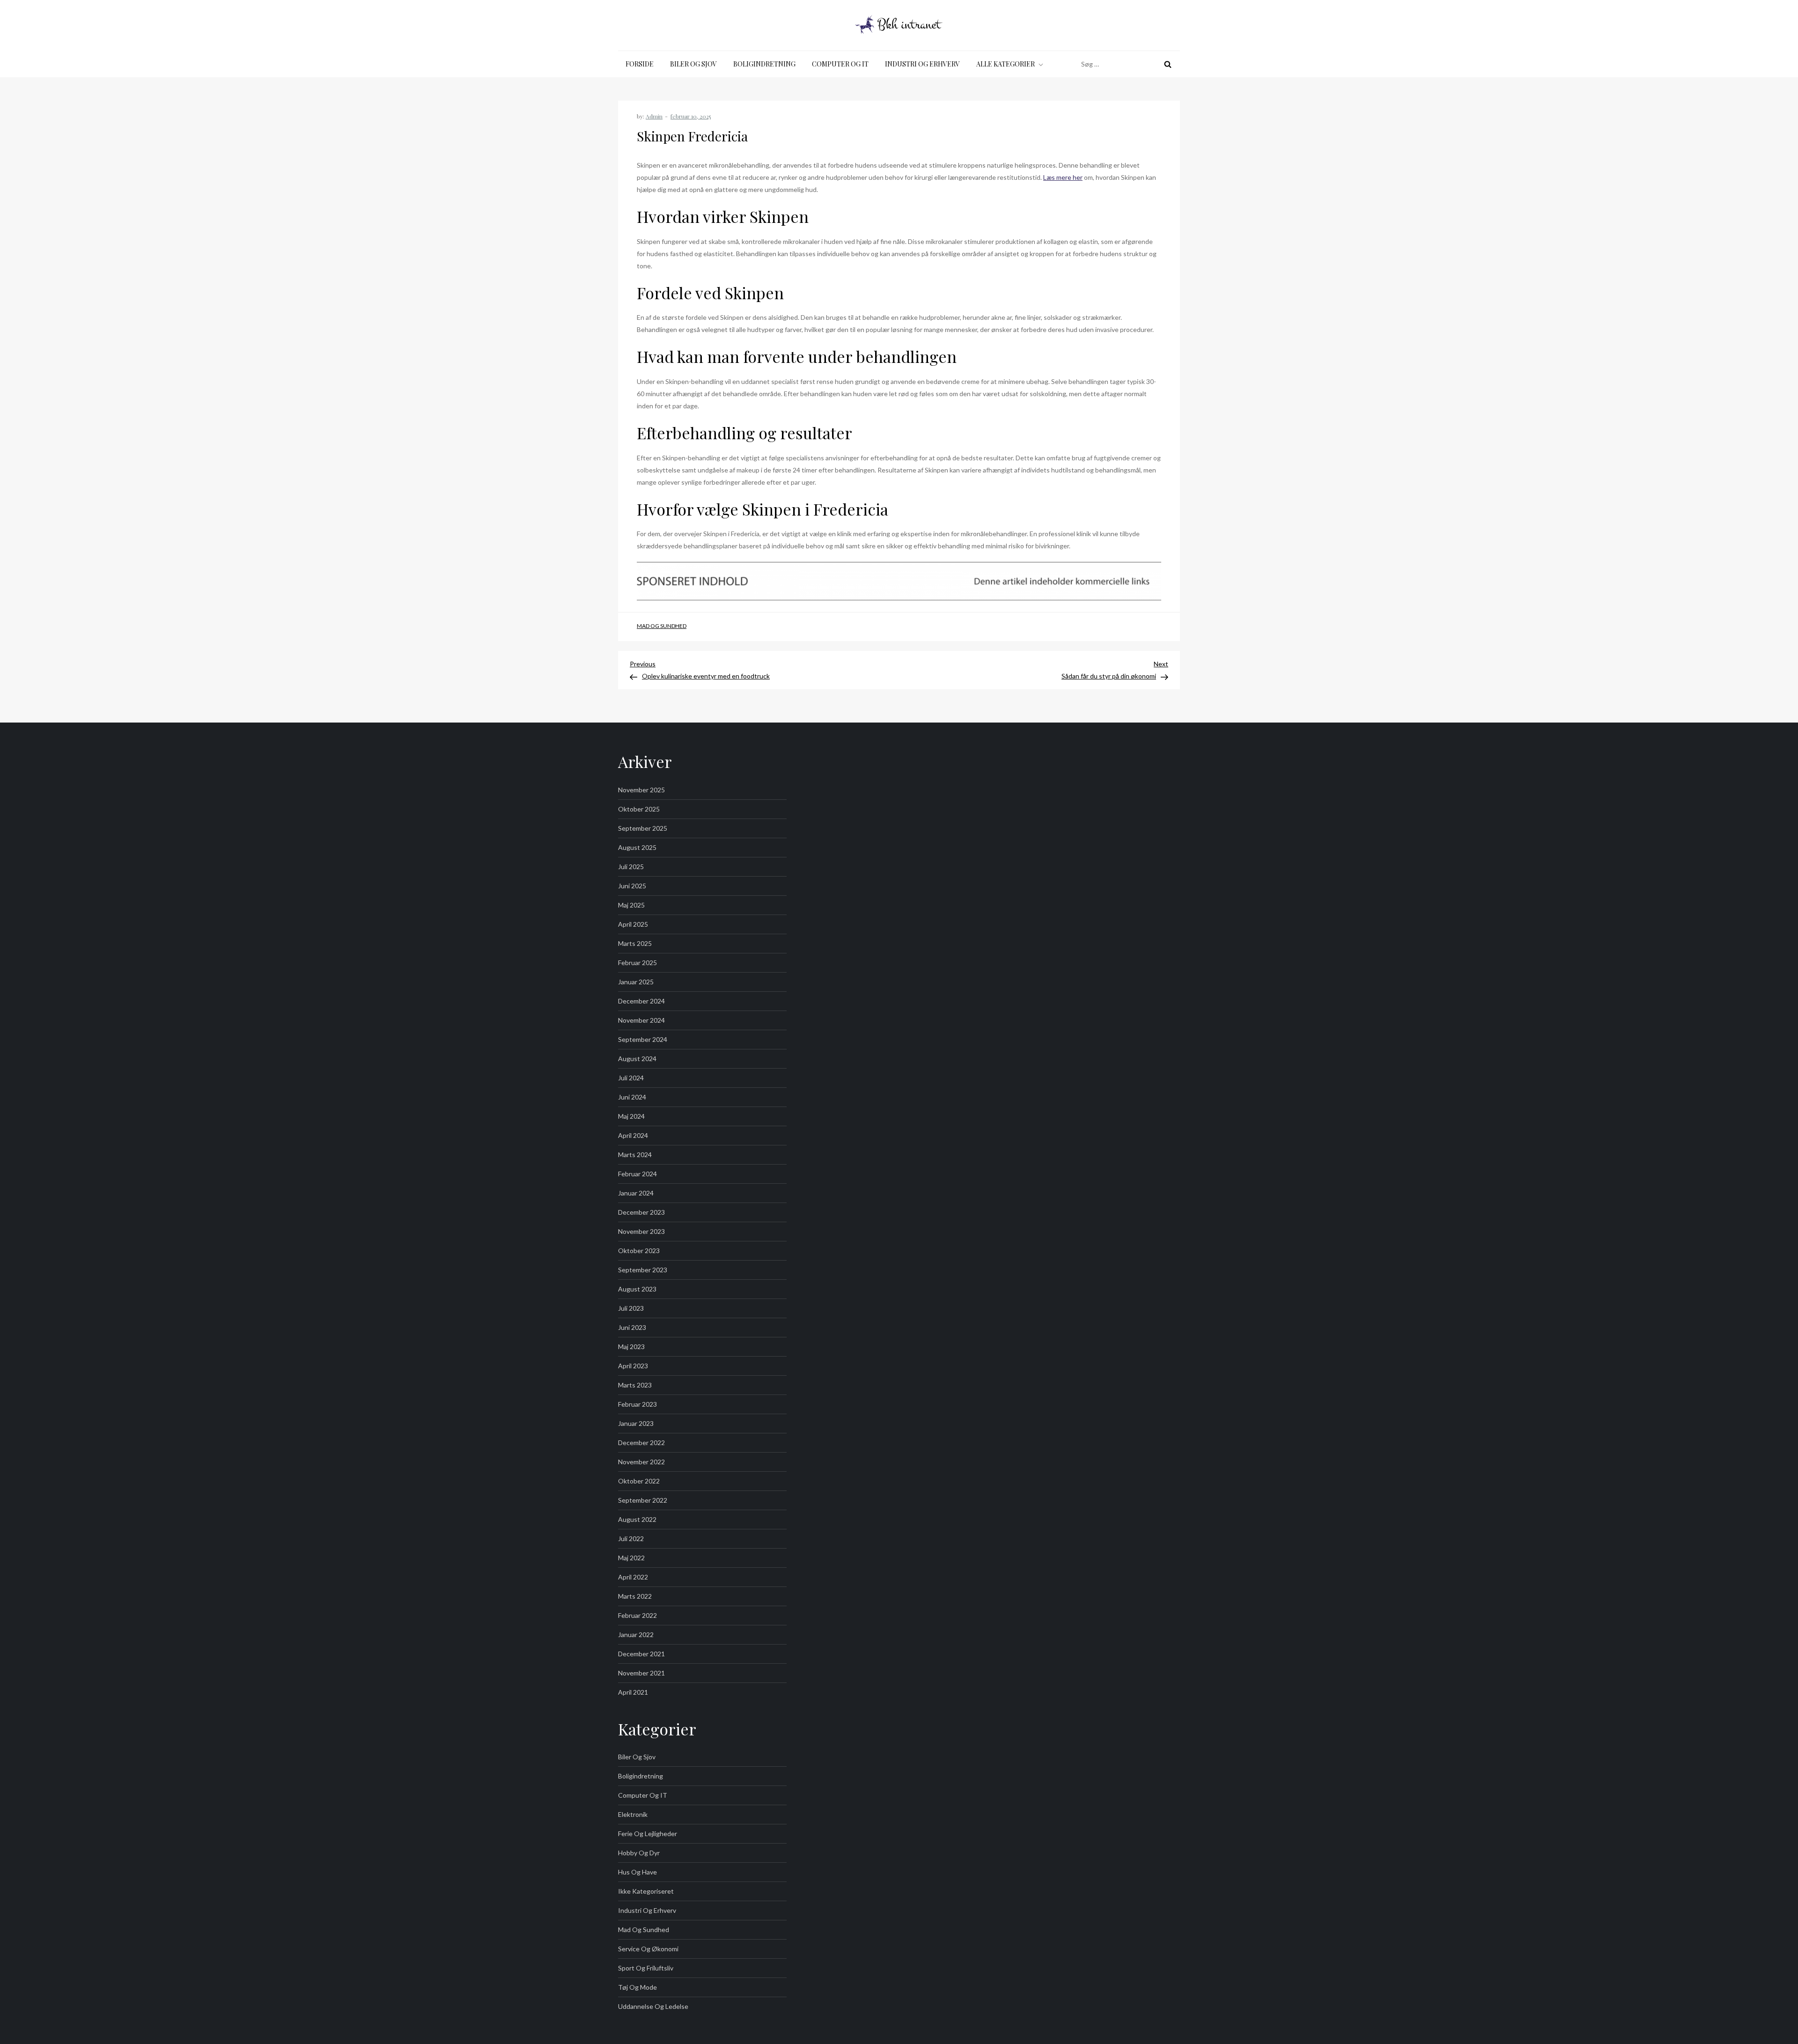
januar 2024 (636, 1193)
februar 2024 (637, 1174)
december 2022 (641, 1443)
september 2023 (643, 1270)
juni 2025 (632, 886)
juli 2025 (631, 867)
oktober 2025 (639, 809)
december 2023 (641, 1212)
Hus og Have (637, 1872)
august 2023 (637, 1289)
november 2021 (641, 1673)
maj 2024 (631, 1116)
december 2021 (641, 1654)
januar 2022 (636, 1634)
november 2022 (641, 1462)
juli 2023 (631, 1308)
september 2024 (643, 1039)
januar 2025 (636, 982)
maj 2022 (631, 1558)
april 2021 (633, 1692)
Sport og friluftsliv (646, 1968)
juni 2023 (632, 1327)
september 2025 (643, 828)
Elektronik (633, 1814)
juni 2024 (632, 1097)
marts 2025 (635, 943)
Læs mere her (1063, 177)
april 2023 (633, 1366)
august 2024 (637, 1059)
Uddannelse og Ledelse (653, 2006)
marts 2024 (635, 1155)
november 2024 (641, 1020)
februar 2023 (637, 1404)
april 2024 (633, 1135)
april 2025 (633, 924)
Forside (640, 64)
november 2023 (641, 1231)
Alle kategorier (1006, 64)
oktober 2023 (639, 1251)
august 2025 (637, 847)
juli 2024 (631, 1078)
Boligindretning (764, 64)
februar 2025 (637, 963)
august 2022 (637, 1519)
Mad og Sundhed (662, 626)
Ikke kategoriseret (646, 1891)
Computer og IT (840, 64)
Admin (654, 116)
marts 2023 (635, 1385)
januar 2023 (636, 1423)
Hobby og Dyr (639, 1853)
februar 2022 (637, 1615)
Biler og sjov (693, 64)
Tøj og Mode (637, 1987)
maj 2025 (631, 905)
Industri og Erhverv (922, 64)
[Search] (1168, 64)
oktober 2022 (639, 1481)
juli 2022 (631, 1539)
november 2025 (641, 790)
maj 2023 (631, 1347)
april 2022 (633, 1577)
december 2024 (641, 1001)
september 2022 (643, 1500)
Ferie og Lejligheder (648, 1834)
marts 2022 (635, 1596)
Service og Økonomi (648, 1949)
